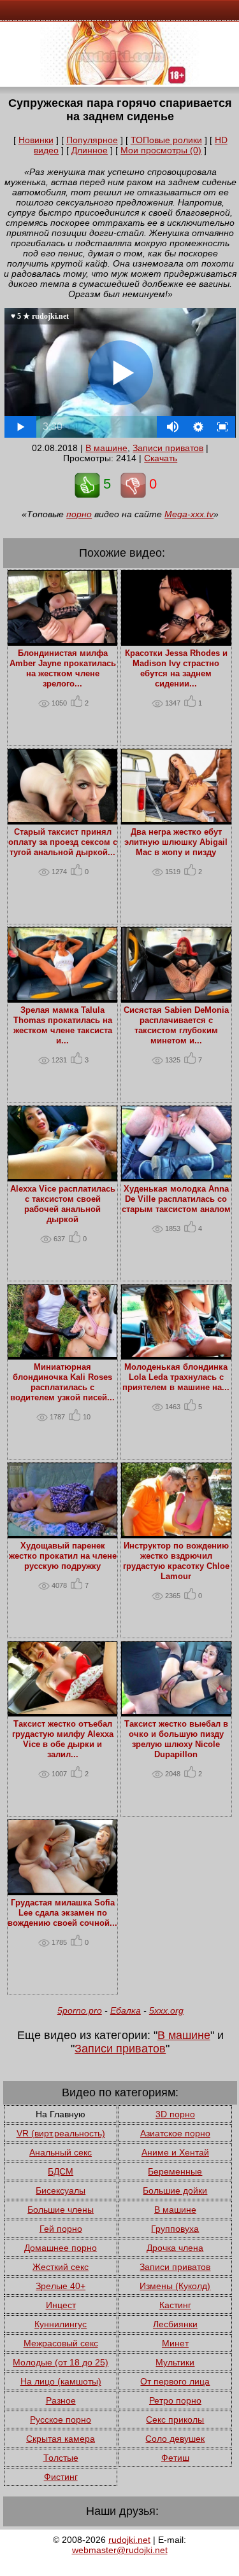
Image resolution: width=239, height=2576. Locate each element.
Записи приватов (168, 448)
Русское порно (61, 2419)
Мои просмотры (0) (161, 150)
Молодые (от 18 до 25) (61, 2362)
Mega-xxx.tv (189, 514)
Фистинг (61, 2477)
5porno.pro (80, 2010)
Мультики (175, 2362)
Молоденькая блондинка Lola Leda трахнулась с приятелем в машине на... (176, 1377)
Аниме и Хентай (175, 2152)
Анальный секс (61, 2152)
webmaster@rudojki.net (120, 2550)
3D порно (175, 2114)
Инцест (61, 2305)
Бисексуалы (61, 2190)
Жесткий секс (61, 2267)
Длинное (90, 150)
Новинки (36, 140)
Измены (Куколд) (175, 2286)
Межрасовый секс (61, 2343)
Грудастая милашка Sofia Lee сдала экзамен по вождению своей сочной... (62, 1913)
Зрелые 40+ (61, 2286)
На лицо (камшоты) (61, 2381)
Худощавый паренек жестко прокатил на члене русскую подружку (63, 1556)
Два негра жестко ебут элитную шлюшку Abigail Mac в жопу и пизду (176, 842)
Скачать (161, 458)
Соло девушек (175, 2439)
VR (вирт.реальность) (61, 2133)
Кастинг (175, 2305)
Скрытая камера (61, 2439)
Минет (175, 2343)
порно (79, 514)
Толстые (61, 2458)
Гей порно (61, 2229)
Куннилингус (61, 2324)
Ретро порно (175, 2400)
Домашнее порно (61, 2248)
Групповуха (175, 2229)
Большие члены (61, 2210)
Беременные (175, 2171)
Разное (61, 2400)
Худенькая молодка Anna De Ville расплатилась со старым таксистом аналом (176, 1199)
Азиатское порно (175, 2133)
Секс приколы (175, 2419)
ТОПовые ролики (166, 140)
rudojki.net (129, 2540)
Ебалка (126, 2010)
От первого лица (175, 2381)
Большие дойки (175, 2190)
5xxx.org (166, 2010)
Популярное (92, 140)
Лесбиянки (175, 2324)
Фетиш (175, 2458)
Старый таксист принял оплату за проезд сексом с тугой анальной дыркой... (63, 842)
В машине (106, 448)
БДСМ (61, 2171)
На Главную (61, 2114)
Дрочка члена (175, 2248)
